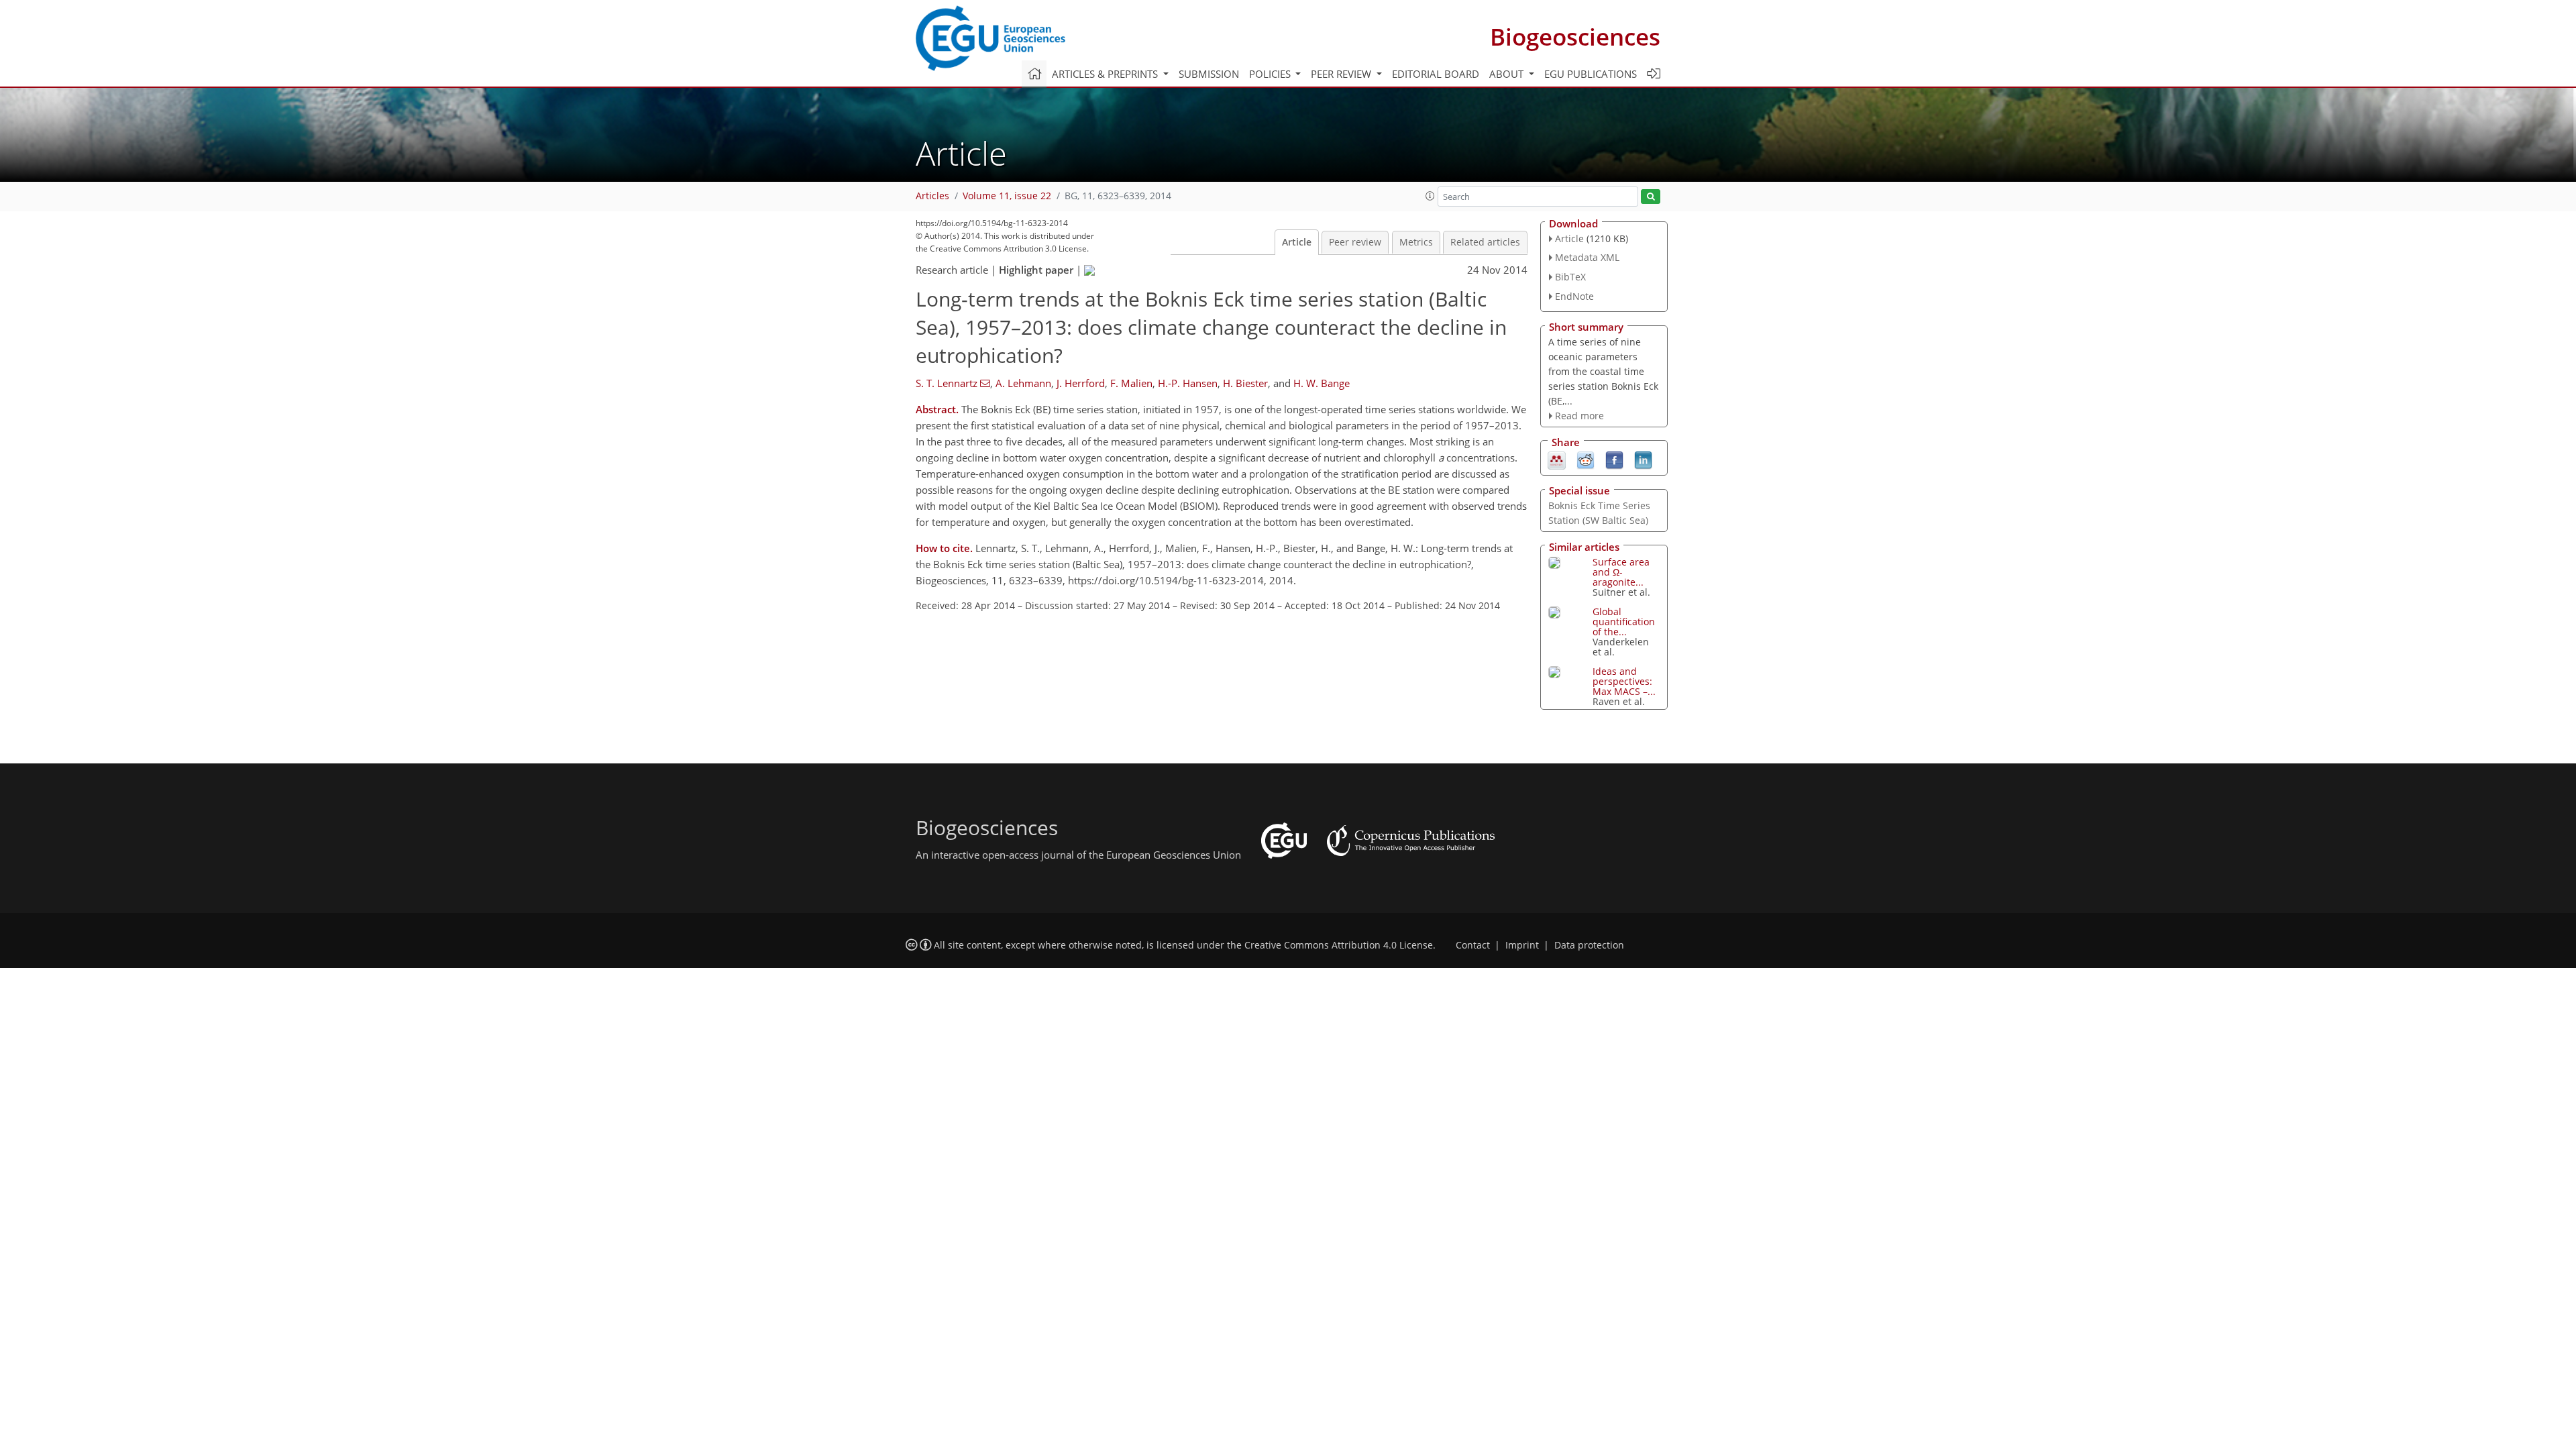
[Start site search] (1651, 197)
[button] (1430, 196)
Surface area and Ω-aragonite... (1621, 572)
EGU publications (1591, 74)
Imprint (1522, 945)
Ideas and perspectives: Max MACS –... (1624, 681)
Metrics (1416, 242)
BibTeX (1570, 277)
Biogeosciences (1575, 37)
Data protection (1589, 945)
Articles (932, 196)
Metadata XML (1587, 257)
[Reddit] (1586, 460)
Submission (1209, 74)
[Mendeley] (1557, 460)
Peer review (1355, 242)
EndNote (1574, 296)
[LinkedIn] (1643, 460)
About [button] (1508, 74)
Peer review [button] (1342, 74)
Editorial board (1436, 74)
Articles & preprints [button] (1106, 74)
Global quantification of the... (1624, 622)
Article (1297, 242)
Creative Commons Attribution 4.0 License (1339, 945)
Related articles (1485, 242)
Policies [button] (1271, 74)
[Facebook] (1614, 460)
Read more (1579, 416)
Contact (1473, 945)
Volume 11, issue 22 (1007, 196)
